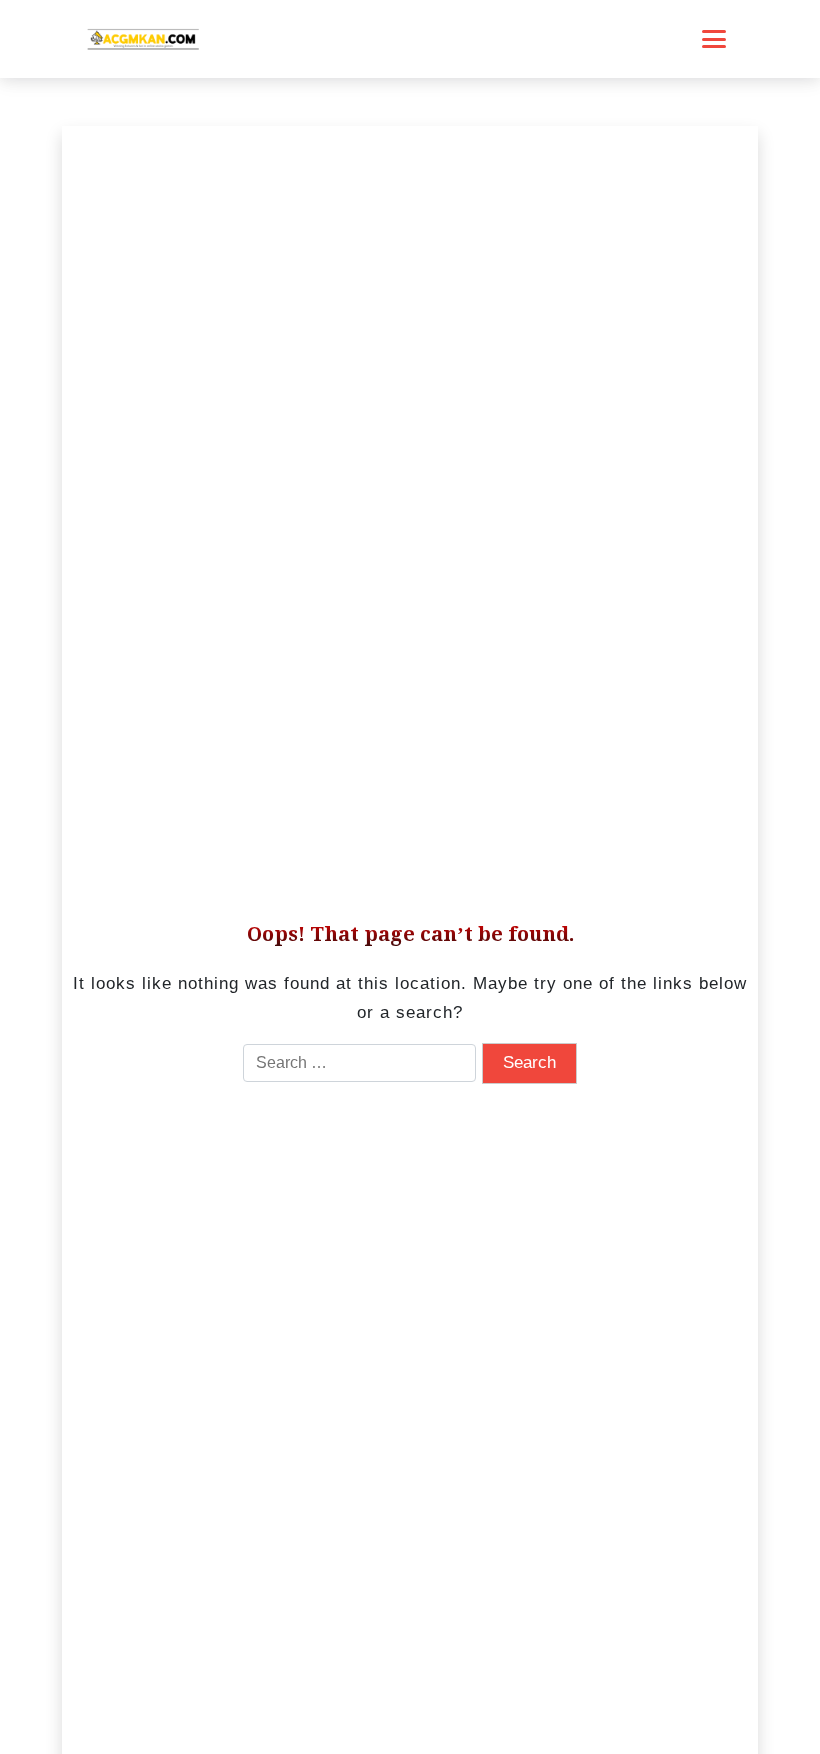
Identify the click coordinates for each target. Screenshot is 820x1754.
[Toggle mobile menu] (714, 39)
